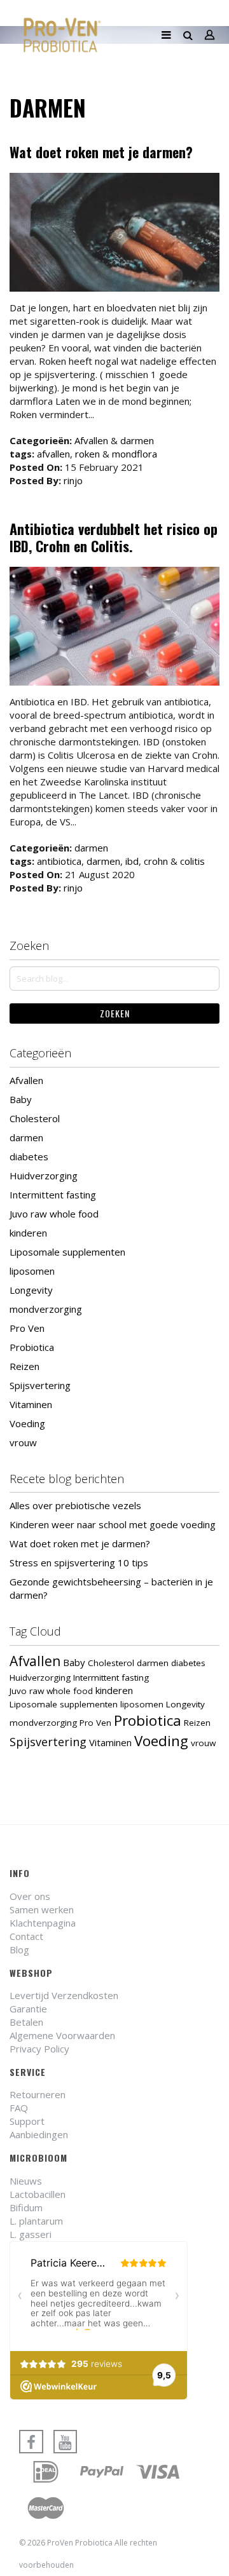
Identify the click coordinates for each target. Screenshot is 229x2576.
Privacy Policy (39, 2049)
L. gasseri (31, 2234)
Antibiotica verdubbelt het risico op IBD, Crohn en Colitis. (114, 538)
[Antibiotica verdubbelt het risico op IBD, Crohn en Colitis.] (114, 628)
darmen (137, 440)
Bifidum (26, 2207)
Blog (19, 1949)
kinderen (28, 1233)
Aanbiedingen (39, 2134)
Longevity (31, 1290)
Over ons (30, 1896)
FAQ (19, 2108)
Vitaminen (31, 1404)
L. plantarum (36, 2221)
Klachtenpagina (43, 1923)
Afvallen (91, 440)
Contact (26, 1936)
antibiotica (59, 861)
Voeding (27, 1423)
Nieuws (26, 2181)
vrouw (23, 1442)
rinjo (73, 480)
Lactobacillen (38, 2194)
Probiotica (32, 1347)
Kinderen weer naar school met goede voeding (113, 1524)
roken (87, 454)
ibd (132, 861)
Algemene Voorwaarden (62, 2035)
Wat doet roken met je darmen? (101, 152)
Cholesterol (35, 1118)
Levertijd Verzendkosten (64, 1995)
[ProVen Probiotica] (62, 35)
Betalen (26, 2022)
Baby (21, 1099)
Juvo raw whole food (54, 1214)
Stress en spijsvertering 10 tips (79, 1563)
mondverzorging (46, 1309)
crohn (156, 861)
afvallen (53, 454)
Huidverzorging (44, 1176)
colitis (192, 861)
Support (27, 2121)
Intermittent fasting (53, 1195)
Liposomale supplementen (67, 1252)
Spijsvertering (40, 1385)
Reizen (24, 1366)
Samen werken (42, 1909)
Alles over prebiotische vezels (75, 1505)
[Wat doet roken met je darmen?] (114, 234)
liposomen (32, 1271)
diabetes (29, 1156)
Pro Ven (27, 1328)
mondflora (135, 454)
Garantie (28, 2009)
